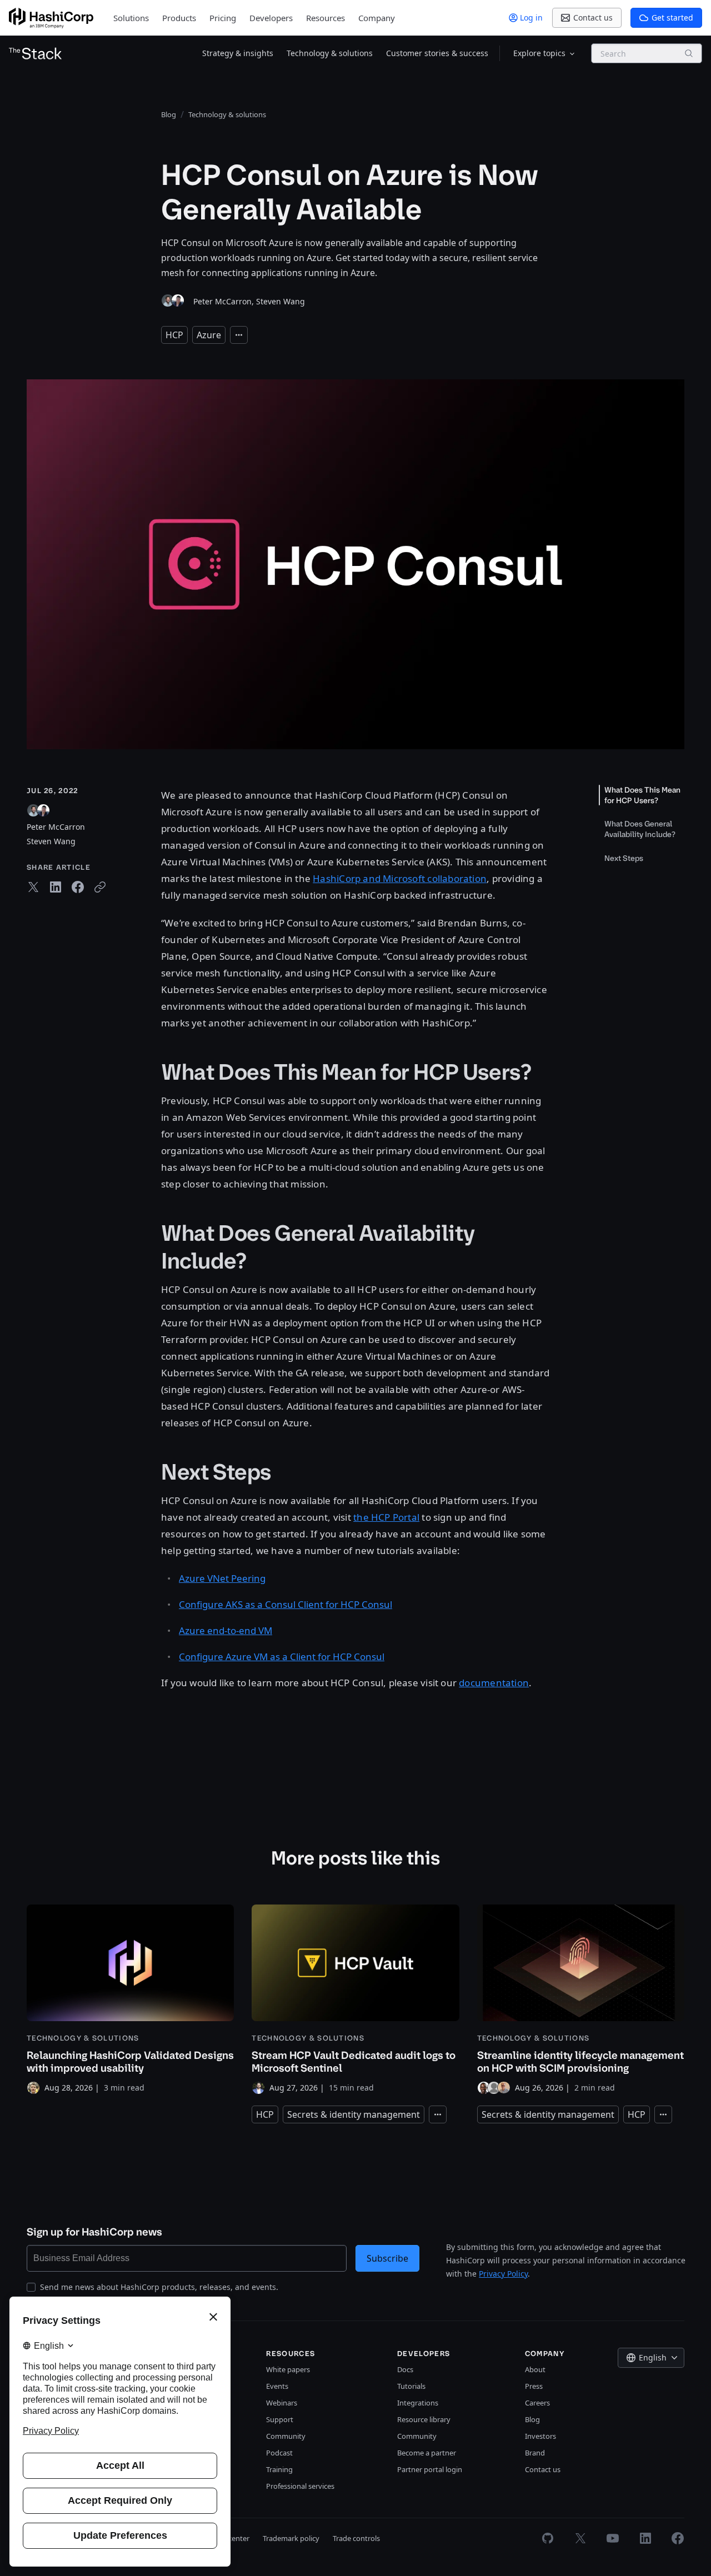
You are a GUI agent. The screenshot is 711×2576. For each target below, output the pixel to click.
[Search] (689, 53)
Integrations (418, 2403)
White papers (288, 2369)
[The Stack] (36, 53)
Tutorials (411, 2386)
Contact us (543, 2469)
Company (377, 18)
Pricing (223, 18)
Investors (540, 2436)
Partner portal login (430, 2469)
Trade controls (356, 2538)
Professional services (300, 2486)
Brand (535, 2453)
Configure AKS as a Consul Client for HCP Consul (286, 1604)
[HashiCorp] (51, 18)
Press (534, 2386)
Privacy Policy (503, 2274)
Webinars (282, 2403)
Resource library (424, 2419)
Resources (326, 18)
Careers (537, 2403)
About (535, 2369)
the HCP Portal (386, 1517)
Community (286, 2436)
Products (179, 18)
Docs (405, 2369)
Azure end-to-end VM (226, 1630)
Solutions (131, 18)
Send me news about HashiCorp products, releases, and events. (159, 2287)
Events (277, 2386)
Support (280, 2419)
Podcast (279, 2453)
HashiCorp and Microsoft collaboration (400, 878)
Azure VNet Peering (222, 1578)
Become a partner (427, 2453)
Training (279, 2469)
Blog (532, 2419)
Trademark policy (291, 2538)
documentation (494, 1683)
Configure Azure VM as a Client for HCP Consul (282, 1657)
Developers (271, 18)
